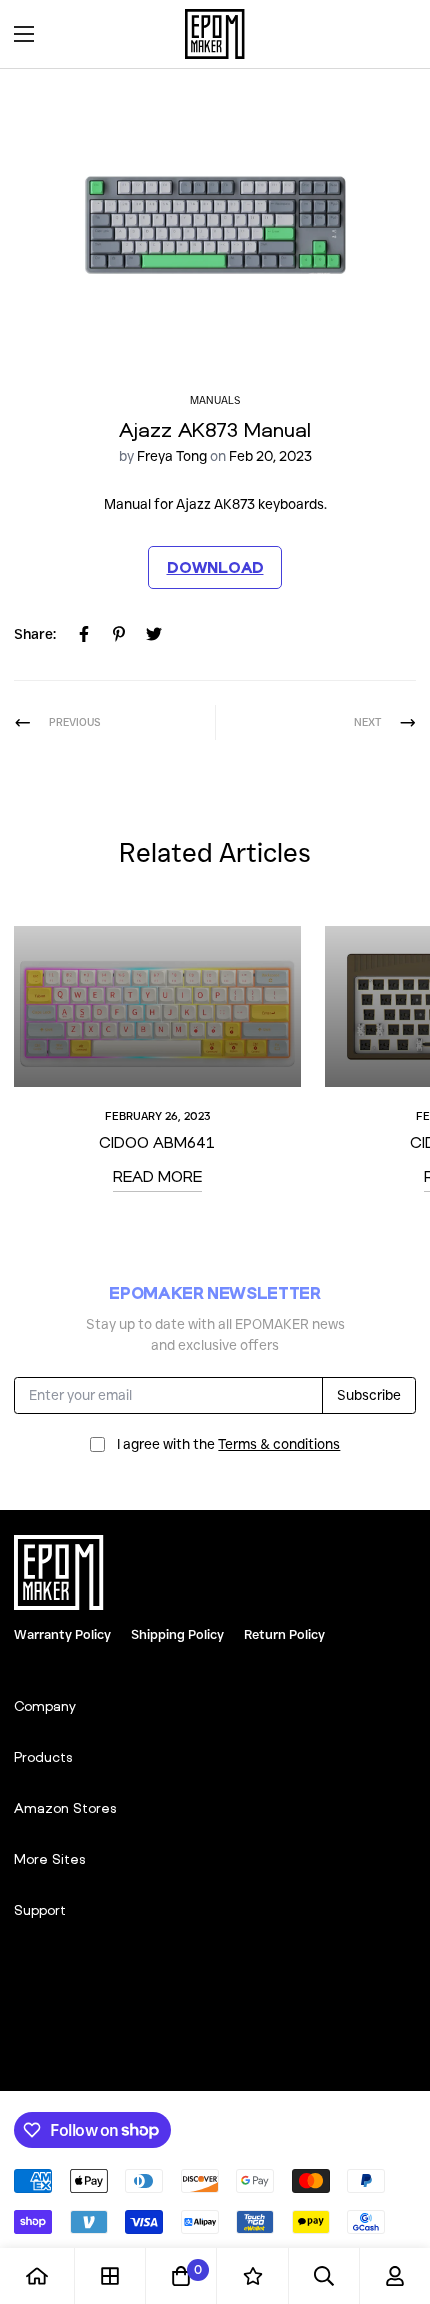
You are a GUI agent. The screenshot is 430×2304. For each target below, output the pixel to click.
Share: (35, 634)
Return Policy (284, 1634)
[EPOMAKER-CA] (215, 34)
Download (215, 567)
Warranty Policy (62, 1634)
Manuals (215, 400)
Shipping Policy (177, 1634)
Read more (157, 1176)
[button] (394, 34)
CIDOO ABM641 (157, 1142)
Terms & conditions (279, 1444)
